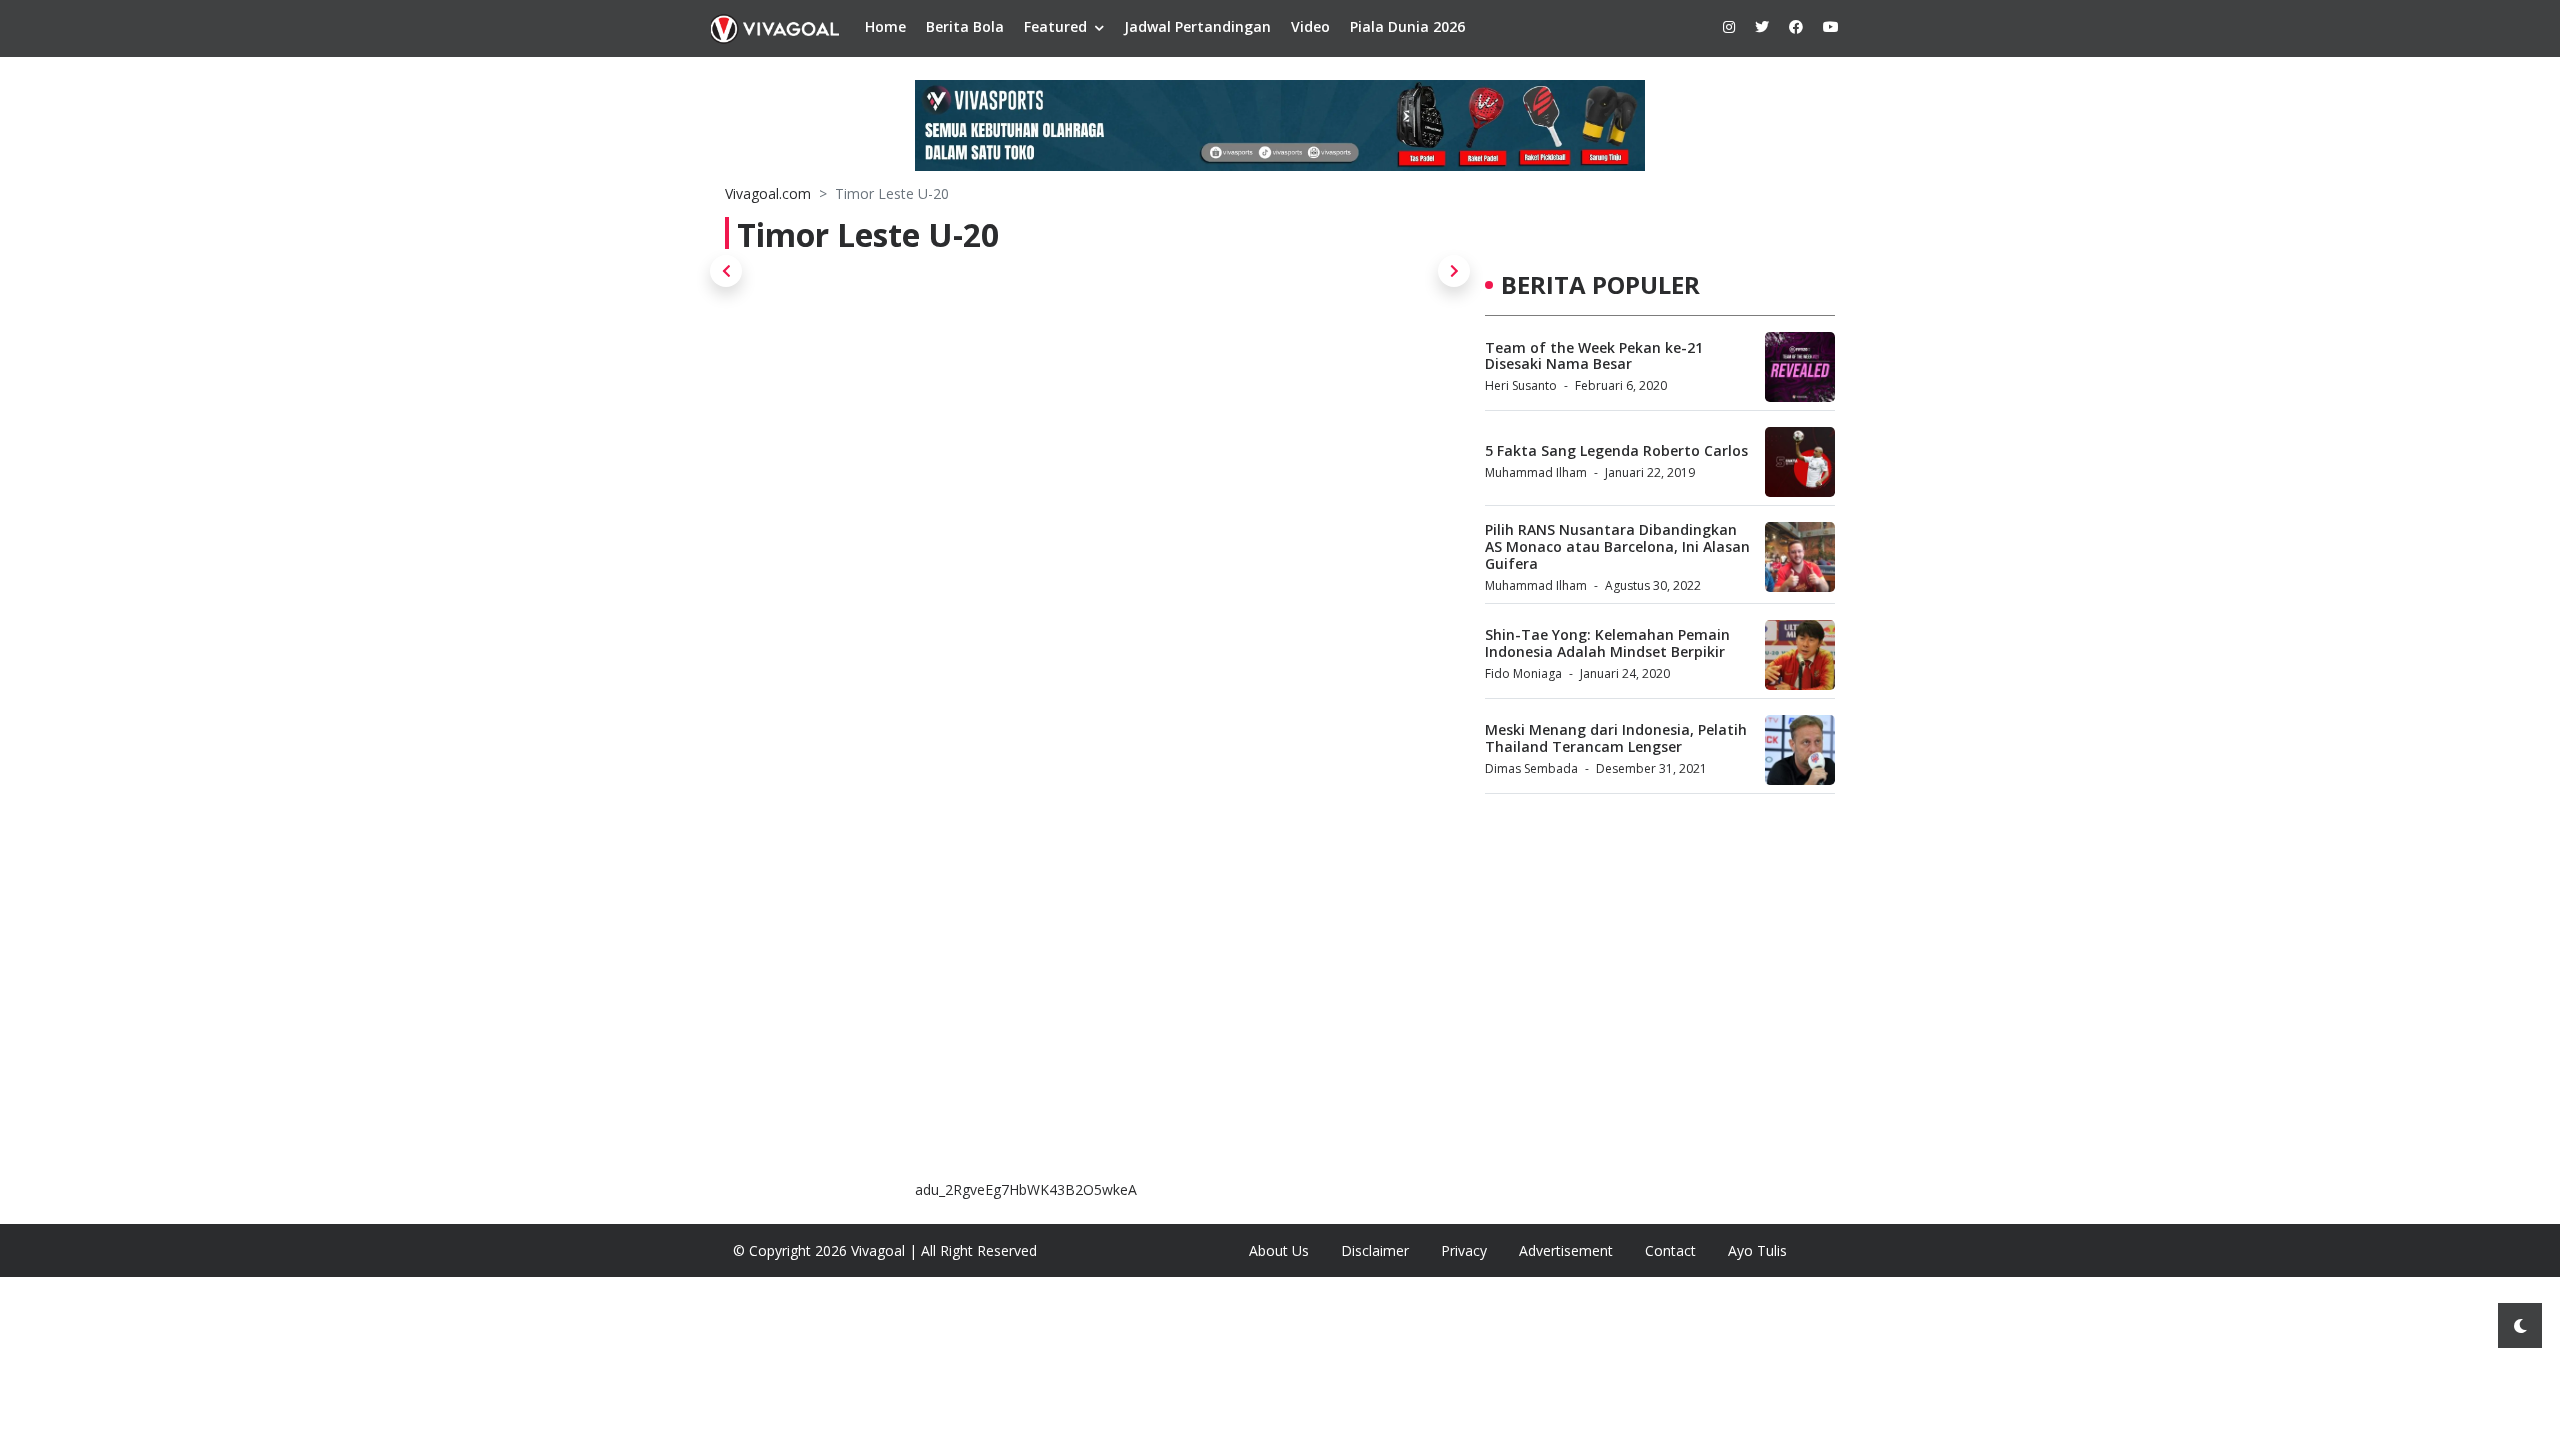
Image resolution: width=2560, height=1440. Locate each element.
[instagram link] (1729, 26)
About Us (1279, 1250)
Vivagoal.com (768, 193)
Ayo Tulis (1757, 1250)
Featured (1055, 26)
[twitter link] (1762, 26)
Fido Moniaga (1523, 673)
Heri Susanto (1521, 385)
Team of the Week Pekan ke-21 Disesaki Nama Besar (1594, 356)
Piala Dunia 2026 (1407, 26)
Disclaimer (1375, 1250)
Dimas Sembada (1531, 768)
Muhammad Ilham (1536, 472)
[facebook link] (1796, 26)
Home (885, 26)
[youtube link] (1831, 26)
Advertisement (1566, 1250)
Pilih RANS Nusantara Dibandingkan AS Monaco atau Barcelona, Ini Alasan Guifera (1617, 546)
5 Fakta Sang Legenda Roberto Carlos (1616, 450)
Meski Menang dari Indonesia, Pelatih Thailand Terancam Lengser (1616, 738)
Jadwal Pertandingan (1197, 26)
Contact (1670, 1250)
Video (1310, 26)
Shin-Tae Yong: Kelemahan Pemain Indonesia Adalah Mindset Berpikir (1607, 643)
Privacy (1464, 1250)
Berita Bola (965, 26)
